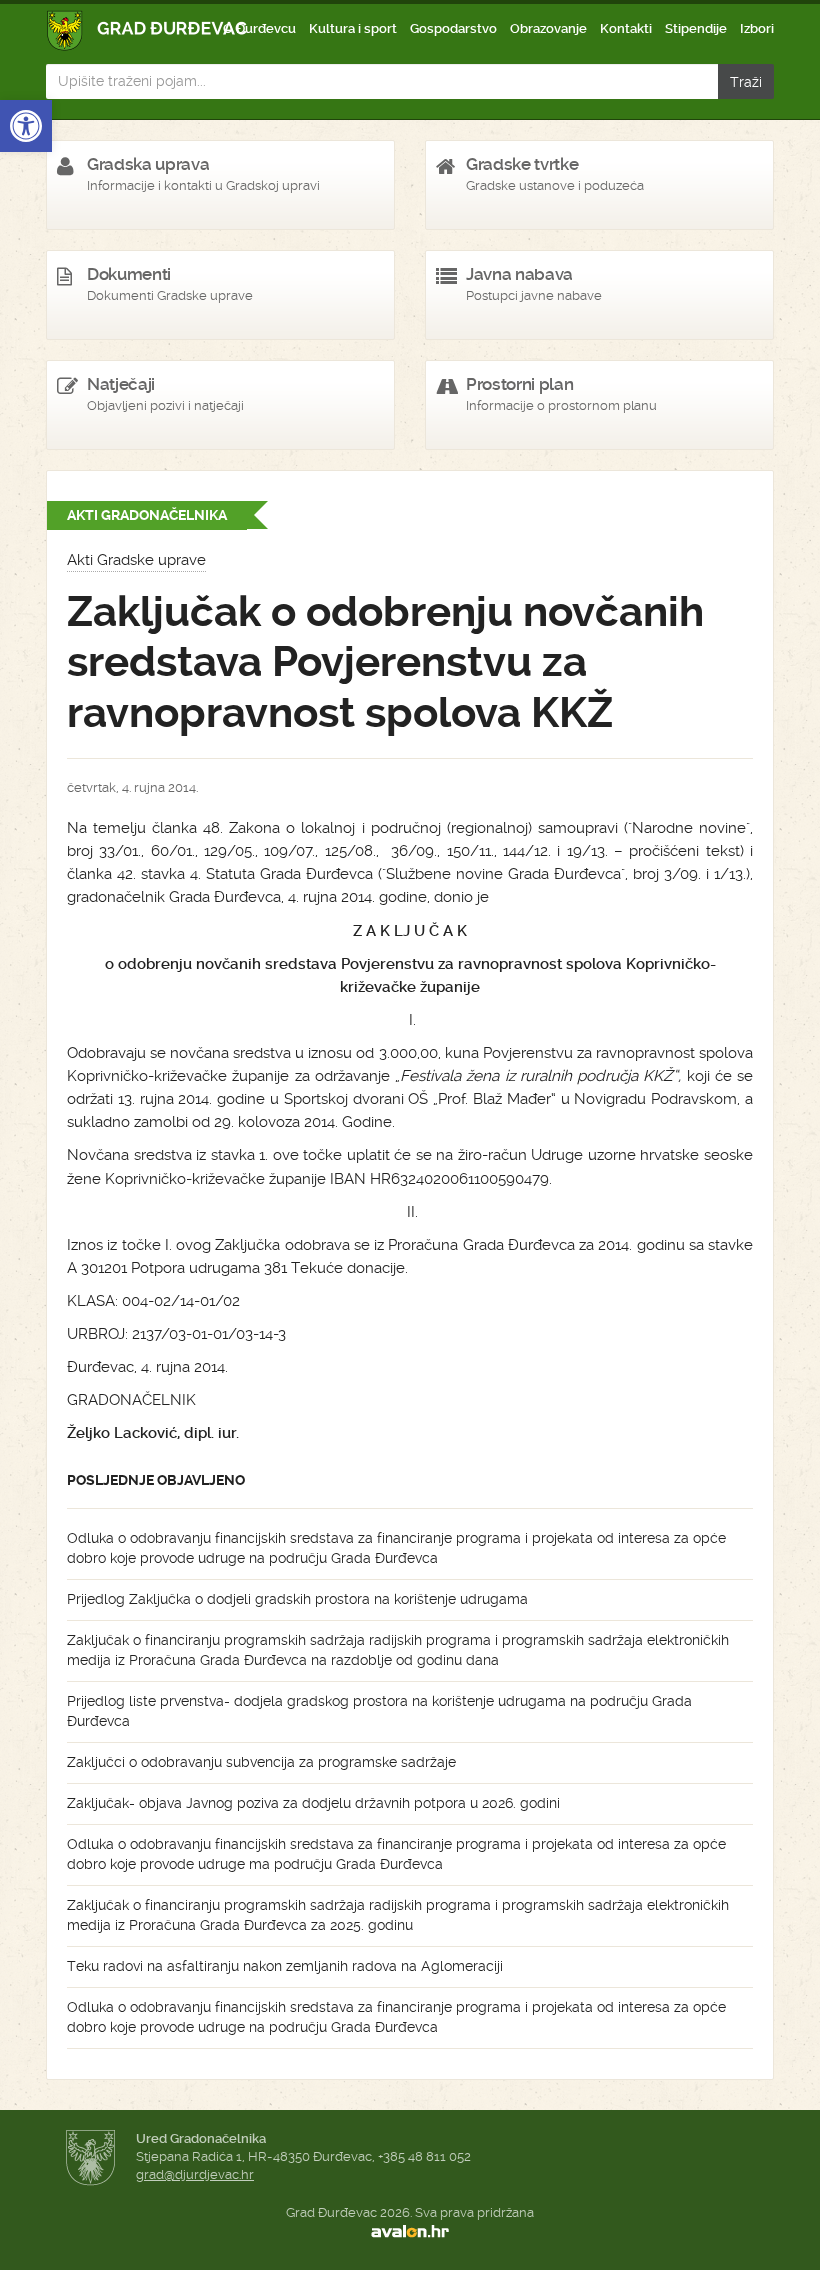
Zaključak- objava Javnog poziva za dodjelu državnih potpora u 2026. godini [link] (313, 1803)
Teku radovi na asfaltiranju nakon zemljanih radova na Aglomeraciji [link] (285, 1966)
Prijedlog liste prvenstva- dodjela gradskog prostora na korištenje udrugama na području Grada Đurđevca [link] (379, 1711)
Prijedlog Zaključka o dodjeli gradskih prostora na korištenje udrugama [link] (297, 1599)
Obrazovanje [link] (548, 28)
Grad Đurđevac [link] (147, 30)
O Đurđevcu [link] (259, 28)
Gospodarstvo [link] (453, 28)
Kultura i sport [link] (353, 28)
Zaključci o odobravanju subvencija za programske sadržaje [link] (261, 1762)
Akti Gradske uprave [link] (136, 560)
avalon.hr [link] (410, 2231)
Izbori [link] (757, 28)
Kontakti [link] (626, 28)
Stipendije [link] (696, 28)
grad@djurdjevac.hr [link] (195, 2174)
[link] (26, 126)
